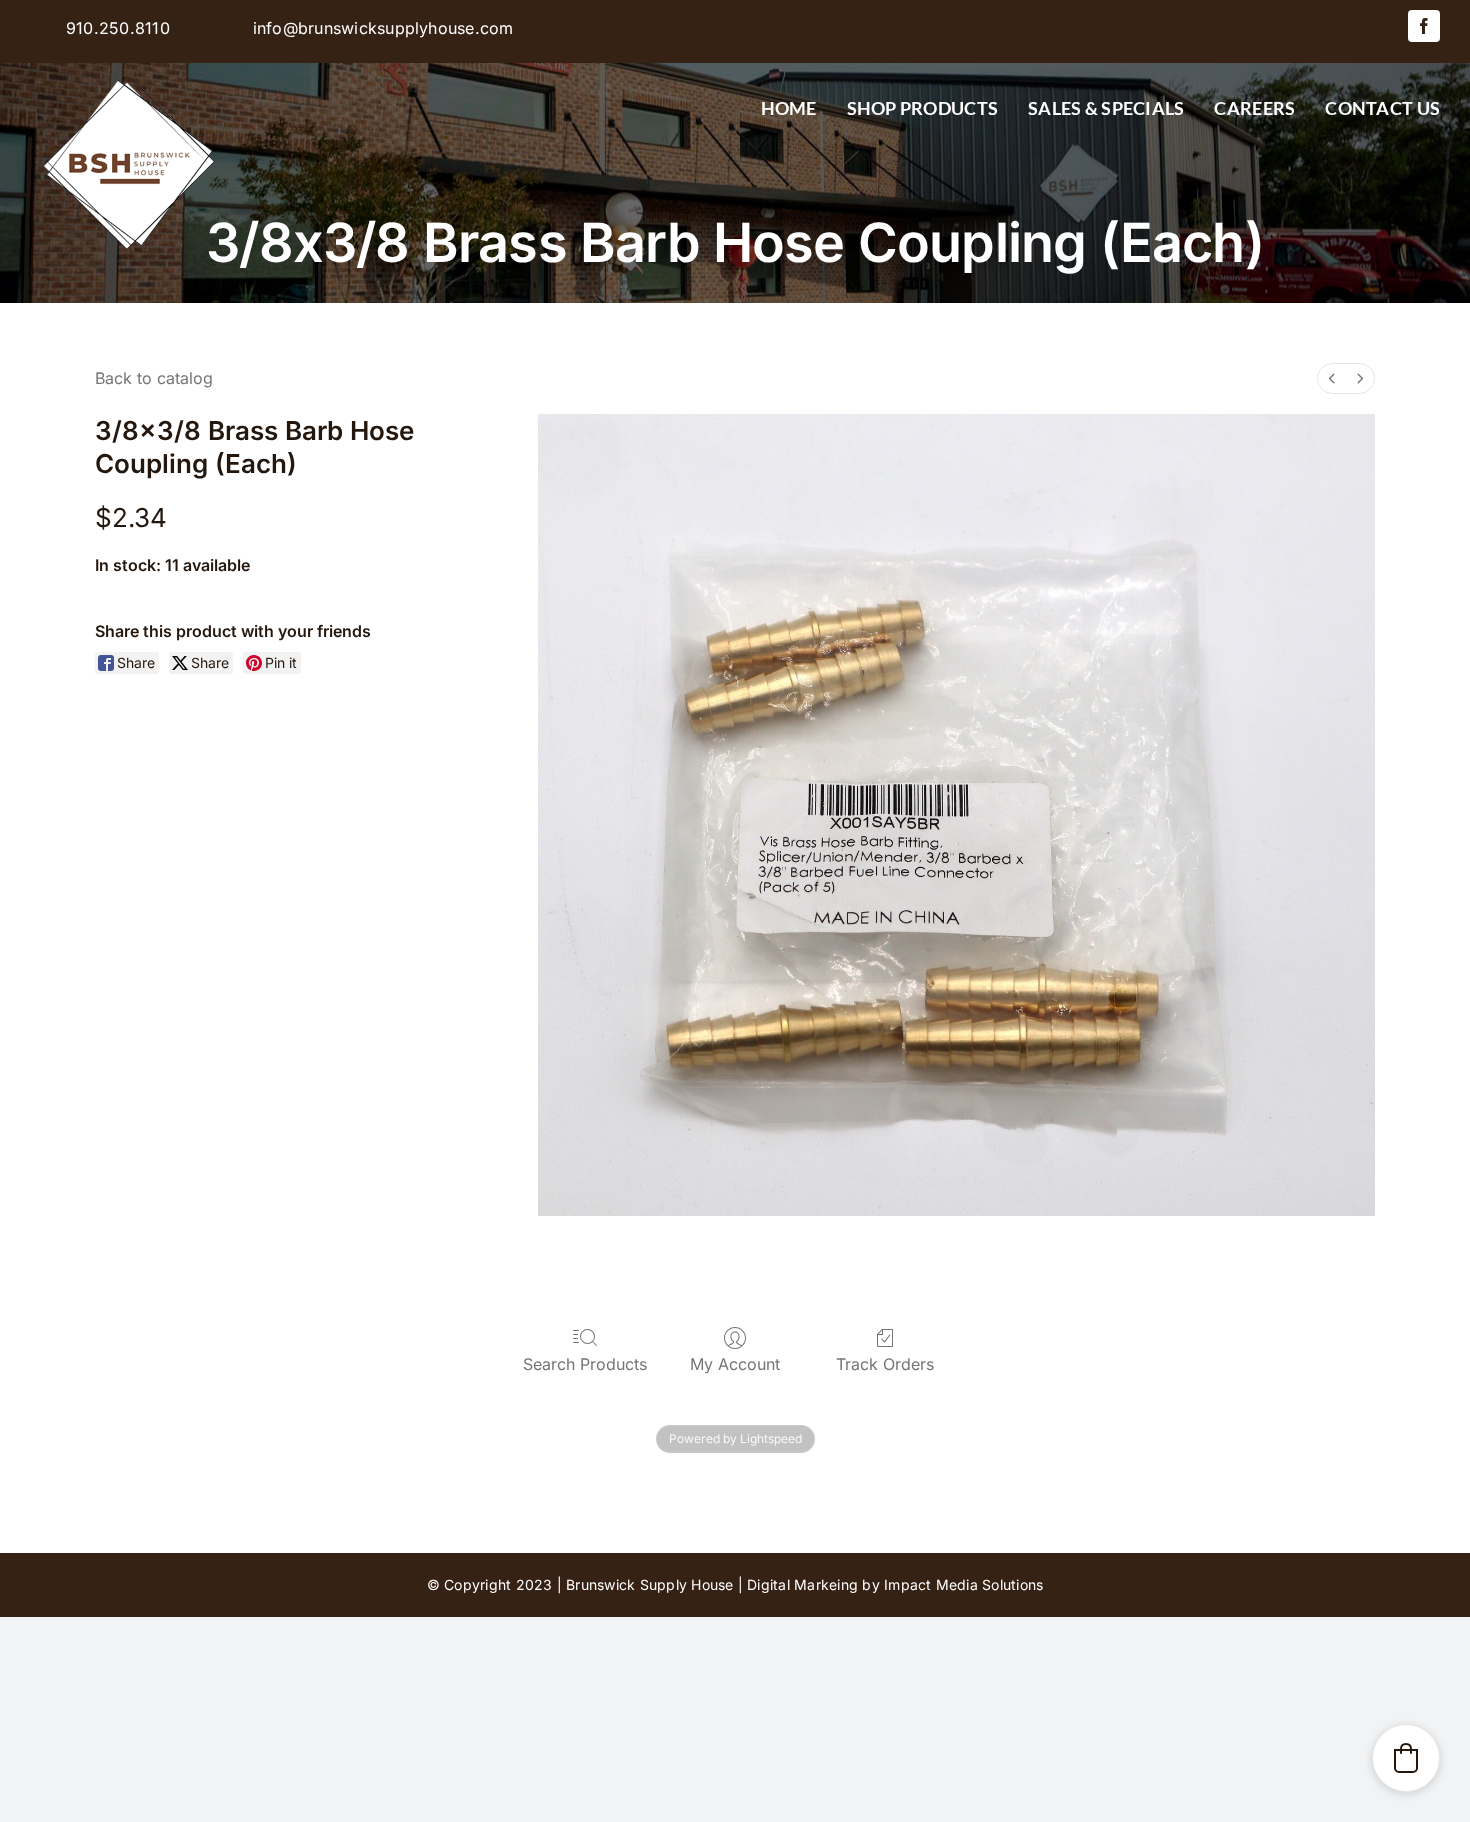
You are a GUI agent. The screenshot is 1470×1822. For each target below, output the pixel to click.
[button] (1406, 1758)
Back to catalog (154, 378)
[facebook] (1424, 26)
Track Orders (885, 1364)
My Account (735, 1364)
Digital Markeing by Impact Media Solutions (895, 1584)
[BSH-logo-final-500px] (130, 71)
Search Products (585, 1364)
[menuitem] (1332, 378)
